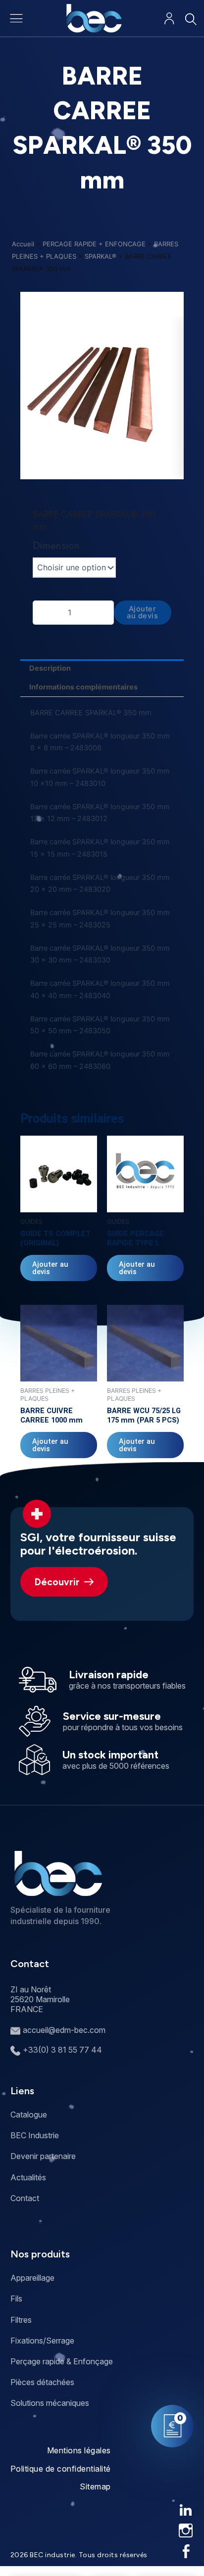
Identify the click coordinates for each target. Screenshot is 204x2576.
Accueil (23, 244)
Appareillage (32, 2278)
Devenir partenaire (43, 2156)
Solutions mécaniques (50, 2403)
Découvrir (57, 1582)
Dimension (56, 546)
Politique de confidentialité (61, 2469)
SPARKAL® (101, 256)
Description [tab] (50, 668)
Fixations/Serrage (42, 2341)
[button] (98, 472)
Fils (16, 2299)
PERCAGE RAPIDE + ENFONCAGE (94, 244)
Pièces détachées (42, 2382)
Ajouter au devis (142, 613)
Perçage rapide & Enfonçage (62, 2361)
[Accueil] (94, 18)
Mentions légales (79, 2450)
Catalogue (29, 2115)
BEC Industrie (35, 2135)
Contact (25, 2198)
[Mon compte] (169, 19)
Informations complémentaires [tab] (83, 687)
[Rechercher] (190, 19)
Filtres (21, 2320)
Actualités (28, 2177)
